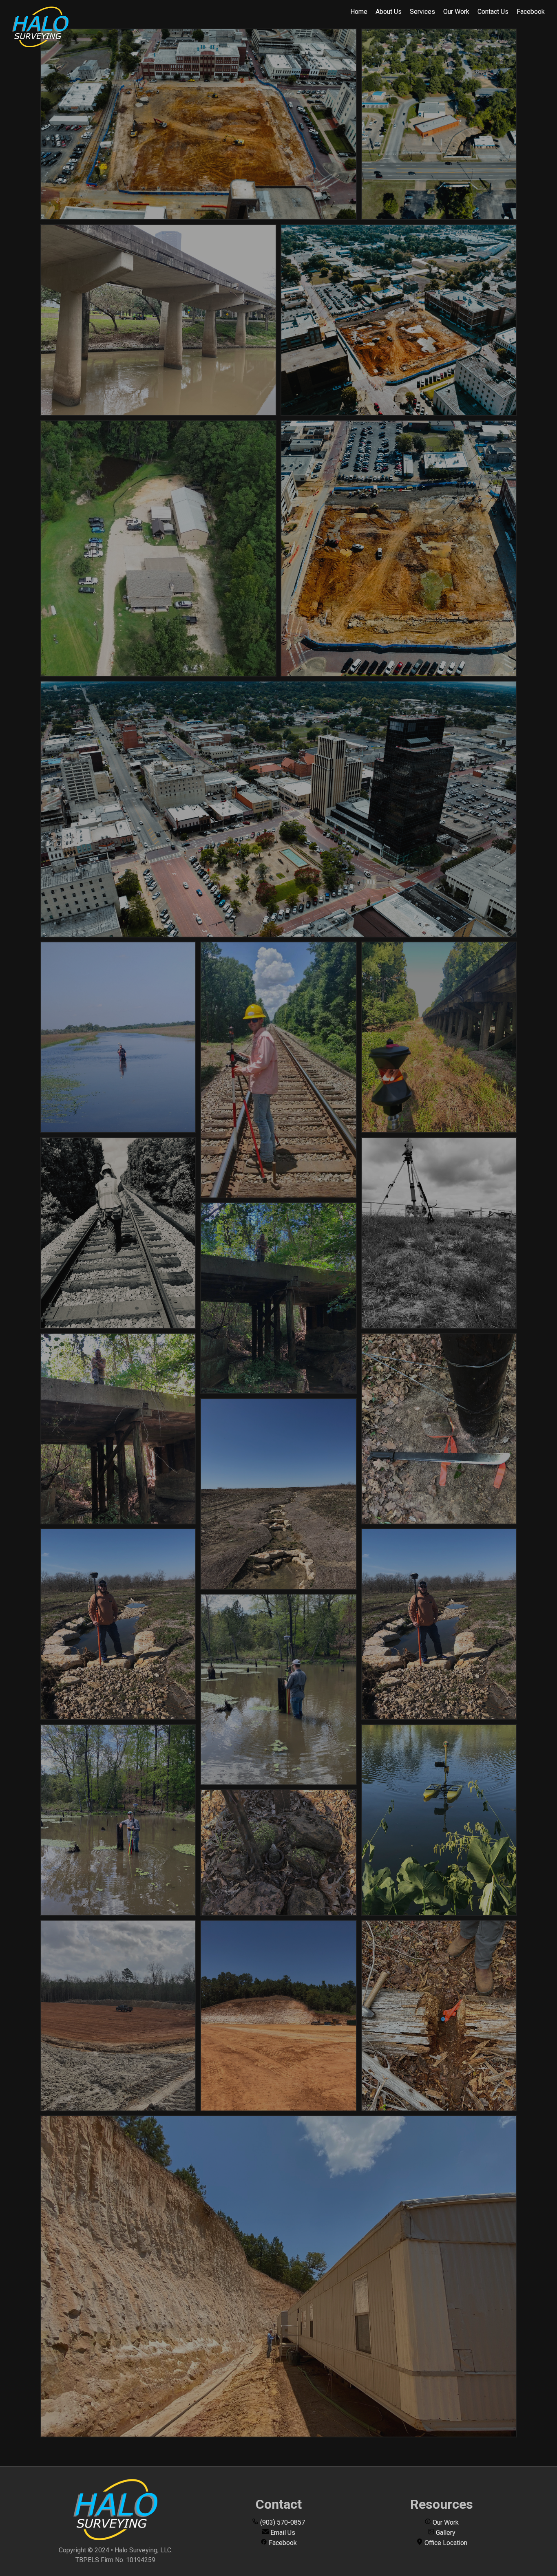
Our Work (456, 12)
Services (422, 12)
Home (359, 12)
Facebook (531, 12)
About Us (389, 12)
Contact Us (493, 12)
